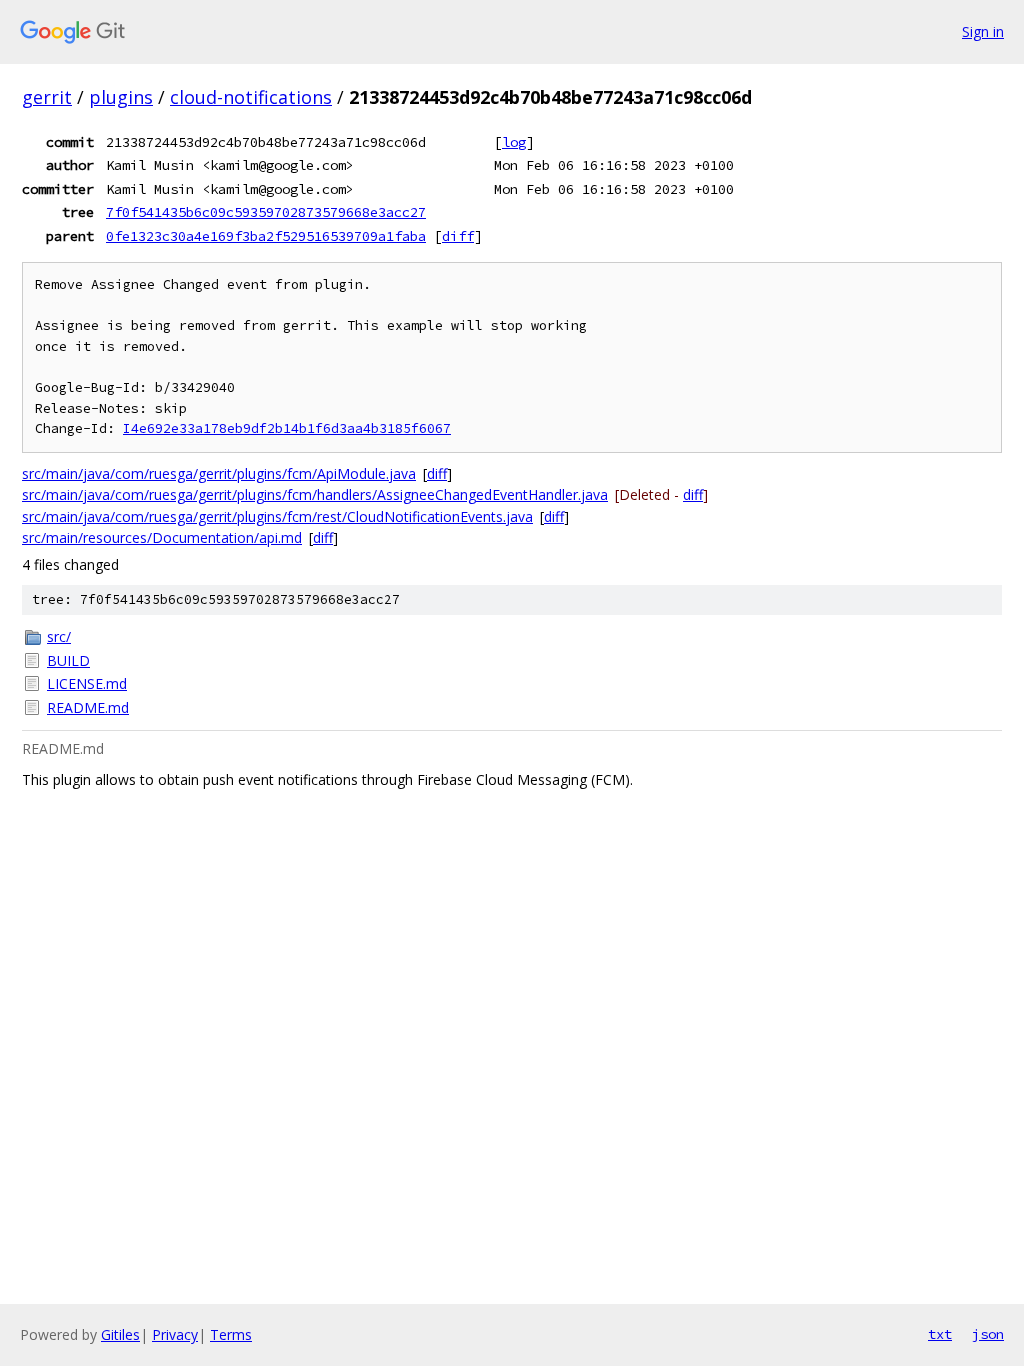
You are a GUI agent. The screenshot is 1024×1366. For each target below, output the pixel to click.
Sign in (983, 31)
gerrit (47, 97)
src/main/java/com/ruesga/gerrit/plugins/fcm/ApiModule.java (219, 473)
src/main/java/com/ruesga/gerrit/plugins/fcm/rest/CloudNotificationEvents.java (277, 516)
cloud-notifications (251, 97)
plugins (121, 97)
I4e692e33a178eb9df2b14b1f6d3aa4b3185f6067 (287, 428)
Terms (231, 1334)
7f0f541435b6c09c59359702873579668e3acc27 (266, 212)
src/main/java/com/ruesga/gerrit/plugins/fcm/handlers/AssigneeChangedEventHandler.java (315, 494)
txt (940, 1334)
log (514, 142)
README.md (88, 707)
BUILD (68, 660)
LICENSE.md (87, 683)
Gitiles (120, 1334)
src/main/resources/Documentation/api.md (162, 537)
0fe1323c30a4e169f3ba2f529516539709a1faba (266, 236)
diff (458, 236)
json (988, 1334)
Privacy (175, 1334)
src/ (59, 636)
